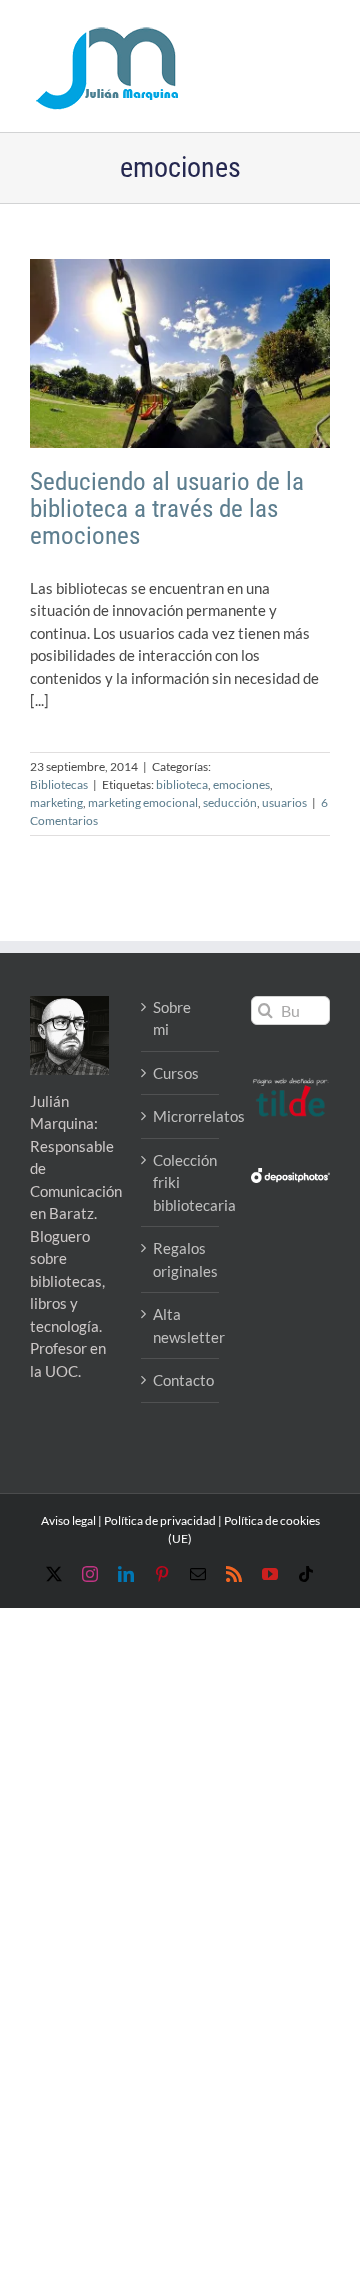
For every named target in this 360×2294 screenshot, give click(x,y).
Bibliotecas (59, 784)
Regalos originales (181, 1259)
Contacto (181, 1380)
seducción (230, 802)
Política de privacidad (160, 1520)
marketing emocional (143, 802)
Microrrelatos (181, 1116)
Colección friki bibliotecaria (181, 1182)
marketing (56, 802)
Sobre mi (172, 1018)
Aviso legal (68, 1520)
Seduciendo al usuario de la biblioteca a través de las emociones (167, 508)
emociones (241, 784)
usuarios (284, 802)
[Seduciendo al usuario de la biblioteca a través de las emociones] (180, 353)
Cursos (176, 1073)
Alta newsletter (181, 1325)
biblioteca (182, 784)
